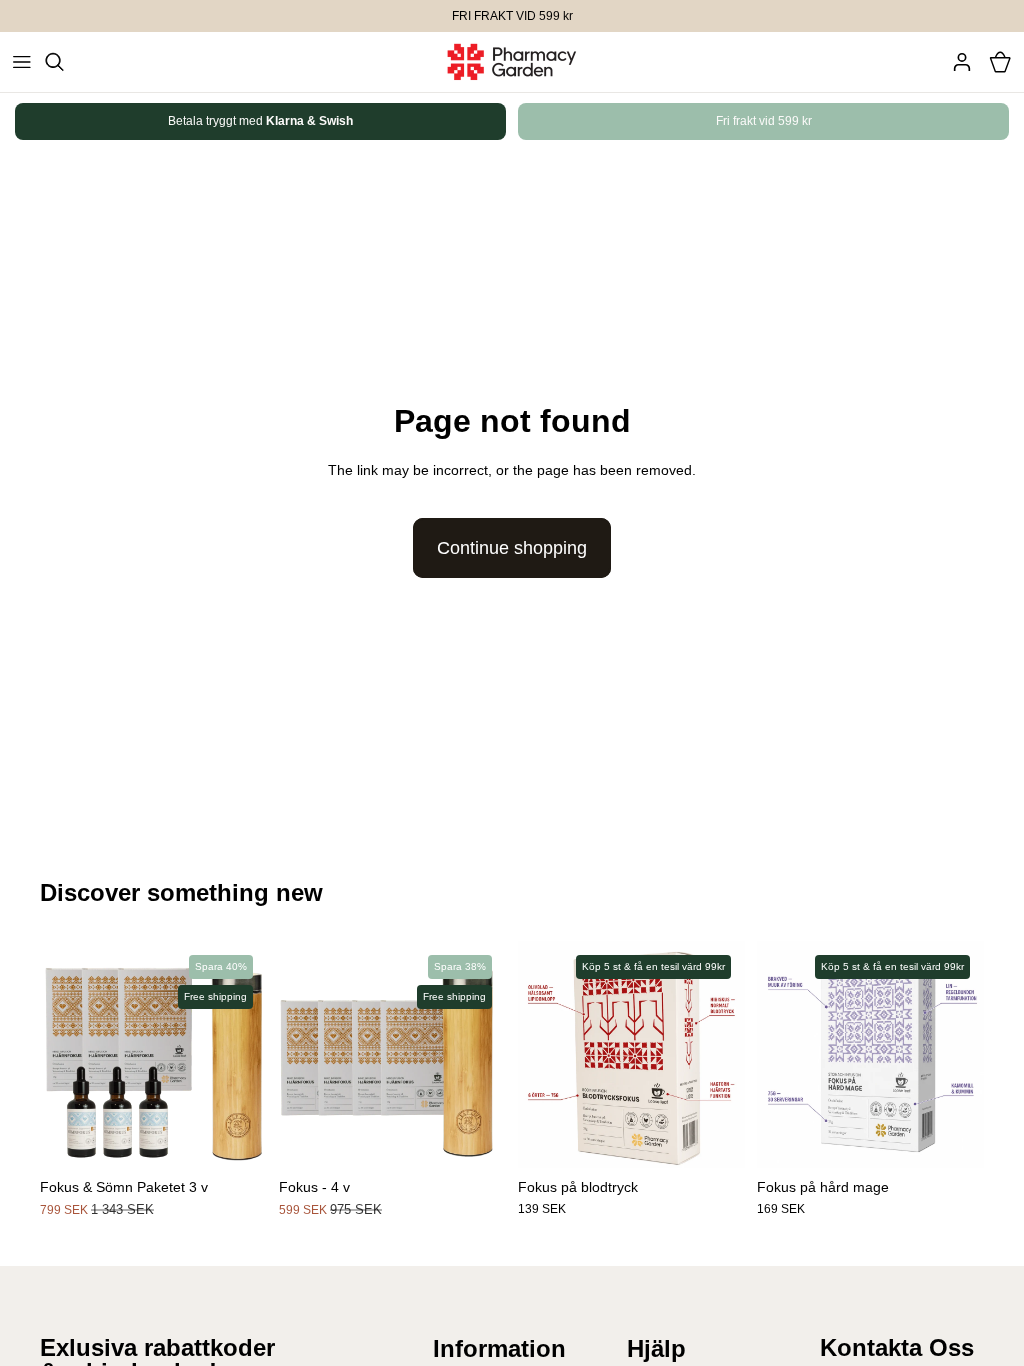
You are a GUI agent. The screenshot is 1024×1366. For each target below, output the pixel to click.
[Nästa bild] (947, 121)
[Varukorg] (1000, 62)
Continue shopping (512, 548)
